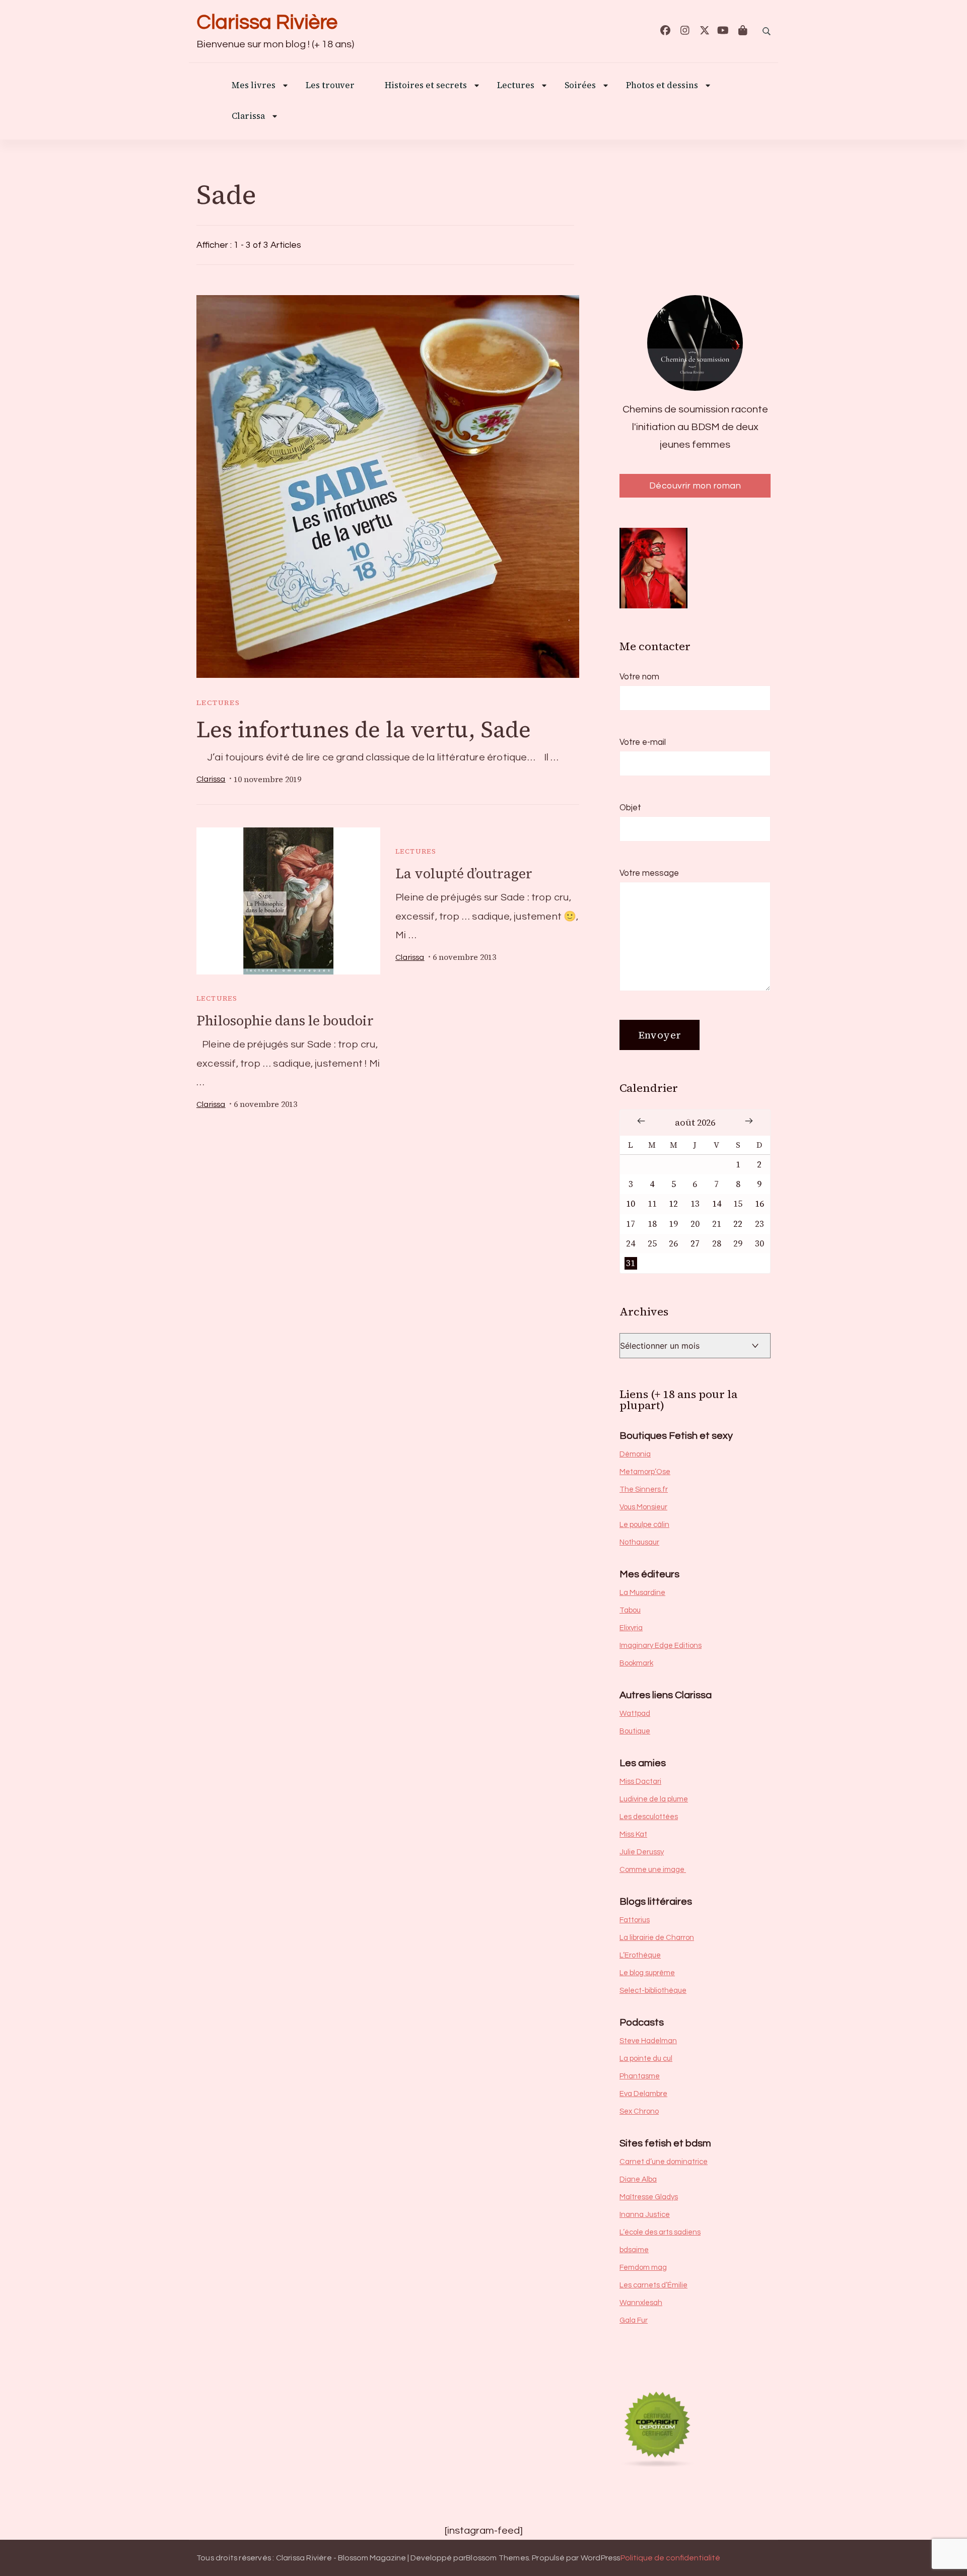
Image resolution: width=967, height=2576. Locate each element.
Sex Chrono (639, 2111)
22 (738, 1224)
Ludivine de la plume (654, 1799)
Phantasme (640, 2076)
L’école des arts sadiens (660, 2232)
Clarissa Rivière (267, 22)
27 (695, 1244)
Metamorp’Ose (645, 1472)
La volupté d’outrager (464, 874)
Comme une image (653, 1870)
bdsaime (634, 2250)
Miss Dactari (640, 1782)
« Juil (641, 1121)
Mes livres (254, 86)
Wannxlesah (641, 2303)
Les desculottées (649, 1817)
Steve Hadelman (648, 2041)
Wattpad (635, 1714)
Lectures (218, 703)
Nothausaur (639, 1542)
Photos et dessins (662, 86)
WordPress (601, 2558)
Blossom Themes (497, 2558)
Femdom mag (643, 2268)
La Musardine (642, 1593)
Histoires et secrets (426, 86)
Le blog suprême (647, 1973)
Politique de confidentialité (670, 2558)
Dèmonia (635, 1454)
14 (717, 1204)
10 (631, 1204)
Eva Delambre (643, 2094)
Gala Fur (634, 2320)
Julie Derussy (642, 1852)
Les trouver (330, 86)
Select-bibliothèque (653, 1991)
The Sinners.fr (644, 1489)
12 (673, 1204)
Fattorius (635, 1920)
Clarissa (248, 117)
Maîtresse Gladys (649, 2197)
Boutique (635, 1731)
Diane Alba (638, 2179)
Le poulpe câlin (644, 1525)
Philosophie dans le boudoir (285, 1021)
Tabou (630, 1610)
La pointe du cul (646, 2059)
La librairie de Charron (657, 1938)
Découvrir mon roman (695, 486)
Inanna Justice (645, 2215)
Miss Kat (633, 1834)
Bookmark (636, 1663)
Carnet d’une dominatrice (664, 2162)
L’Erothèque (640, 1955)
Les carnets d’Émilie (653, 2285)
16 (759, 1204)
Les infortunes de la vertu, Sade (364, 729)
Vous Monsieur (643, 1507)
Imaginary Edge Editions (661, 1646)
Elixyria (631, 1628)
